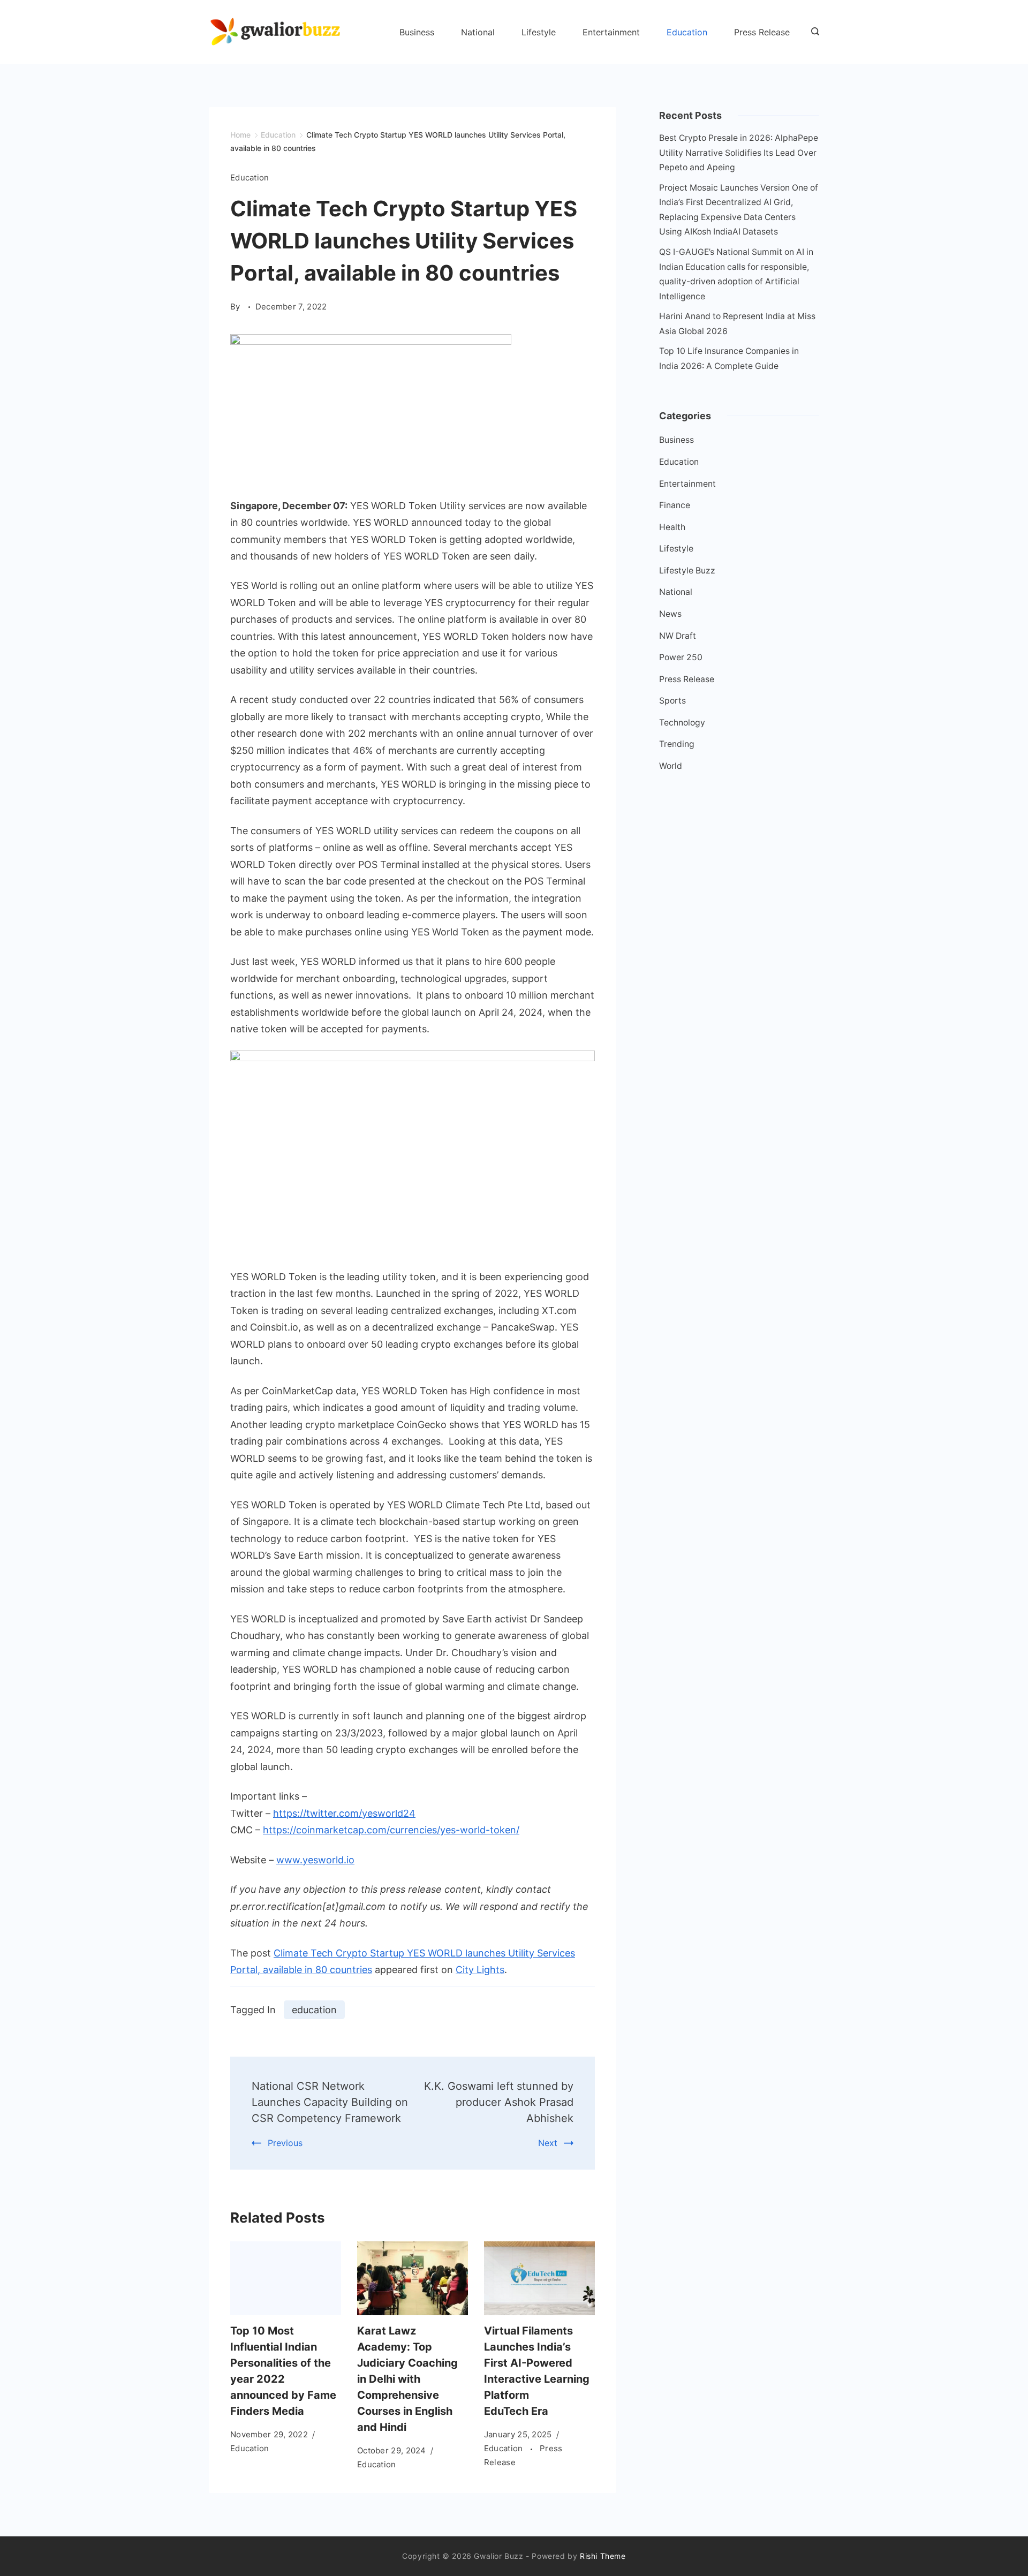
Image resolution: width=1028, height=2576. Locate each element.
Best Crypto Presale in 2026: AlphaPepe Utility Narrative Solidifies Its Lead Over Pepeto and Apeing (739, 153)
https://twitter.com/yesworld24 (344, 1813)
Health (672, 527)
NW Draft (678, 636)
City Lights (480, 1970)
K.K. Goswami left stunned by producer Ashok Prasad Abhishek (499, 2102)
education (314, 2010)
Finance (675, 505)
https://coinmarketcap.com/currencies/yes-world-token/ (391, 1830)
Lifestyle (539, 32)
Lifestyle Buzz (687, 571)
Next (548, 2143)
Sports (672, 701)
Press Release (762, 32)
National (478, 32)
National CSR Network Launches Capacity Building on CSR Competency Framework (330, 2102)
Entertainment (611, 32)
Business (417, 32)
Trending (677, 744)
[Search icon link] (812, 32)
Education (687, 32)
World (671, 766)
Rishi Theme (603, 2556)
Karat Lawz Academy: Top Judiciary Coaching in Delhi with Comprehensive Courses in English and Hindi (407, 2379)
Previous (285, 2143)
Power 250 (681, 657)
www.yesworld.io (315, 1860)
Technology (682, 723)
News (670, 614)
